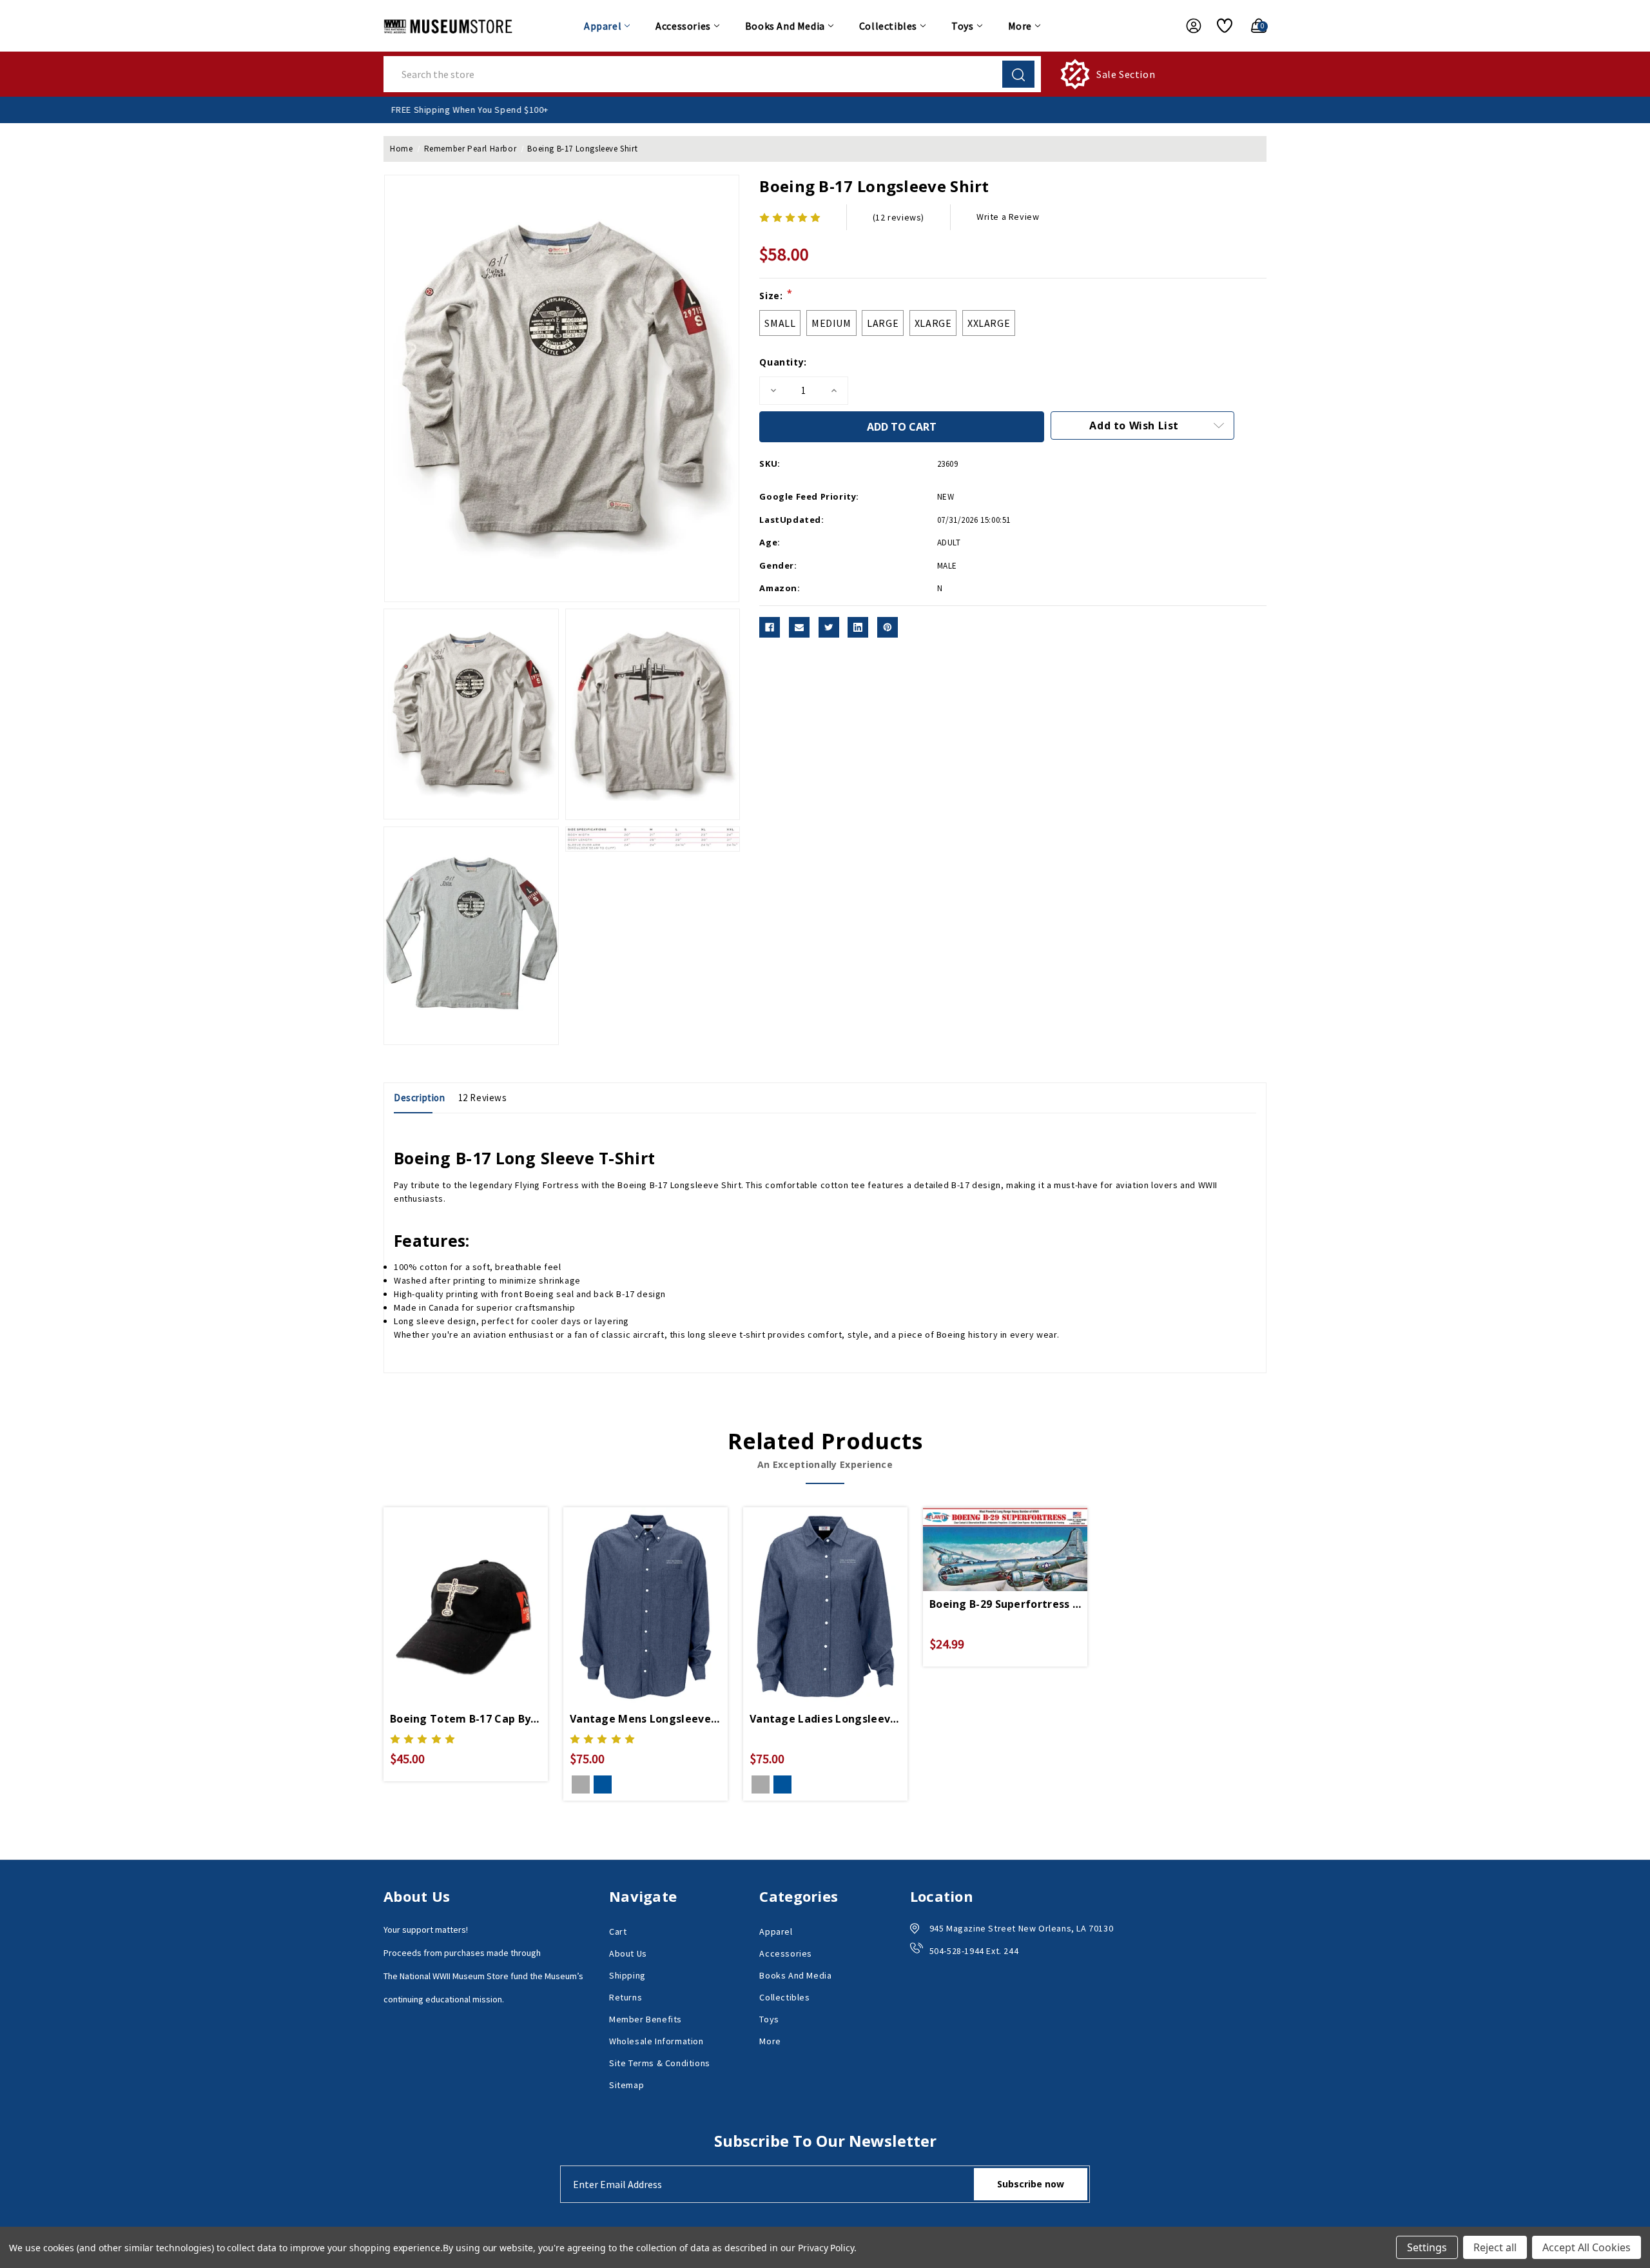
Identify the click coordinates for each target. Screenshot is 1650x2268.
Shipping (627, 1975)
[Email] (799, 627)
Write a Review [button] (1008, 217)
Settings (1427, 2247)
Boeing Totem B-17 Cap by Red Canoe (466, 1719)
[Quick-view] (451, 1589)
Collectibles (888, 26)
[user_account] (1187, 26)
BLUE (603, 1784)
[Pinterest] (888, 627)
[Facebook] (770, 627)
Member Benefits (645, 2019)
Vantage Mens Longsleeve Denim (645, 1719)
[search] (1018, 74)
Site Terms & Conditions (660, 2063)
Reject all (1495, 2247)
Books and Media (785, 26)
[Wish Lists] (1220, 26)
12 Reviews (483, 1098)
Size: (776, 295)
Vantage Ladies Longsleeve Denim (825, 1719)
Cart (618, 1931)
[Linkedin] (858, 627)
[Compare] (481, 1589)
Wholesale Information (656, 2041)
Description (420, 1098)
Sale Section (1126, 74)
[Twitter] (829, 627)
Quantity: (783, 362)
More (1020, 26)
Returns (626, 1997)
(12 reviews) (898, 217)
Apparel (603, 26)
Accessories (683, 26)
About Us (628, 1953)
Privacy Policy (826, 2248)
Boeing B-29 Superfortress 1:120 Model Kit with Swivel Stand (1005, 1604)
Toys (962, 26)
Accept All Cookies (1587, 2247)
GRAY (581, 1784)
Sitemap (626, 2085)
